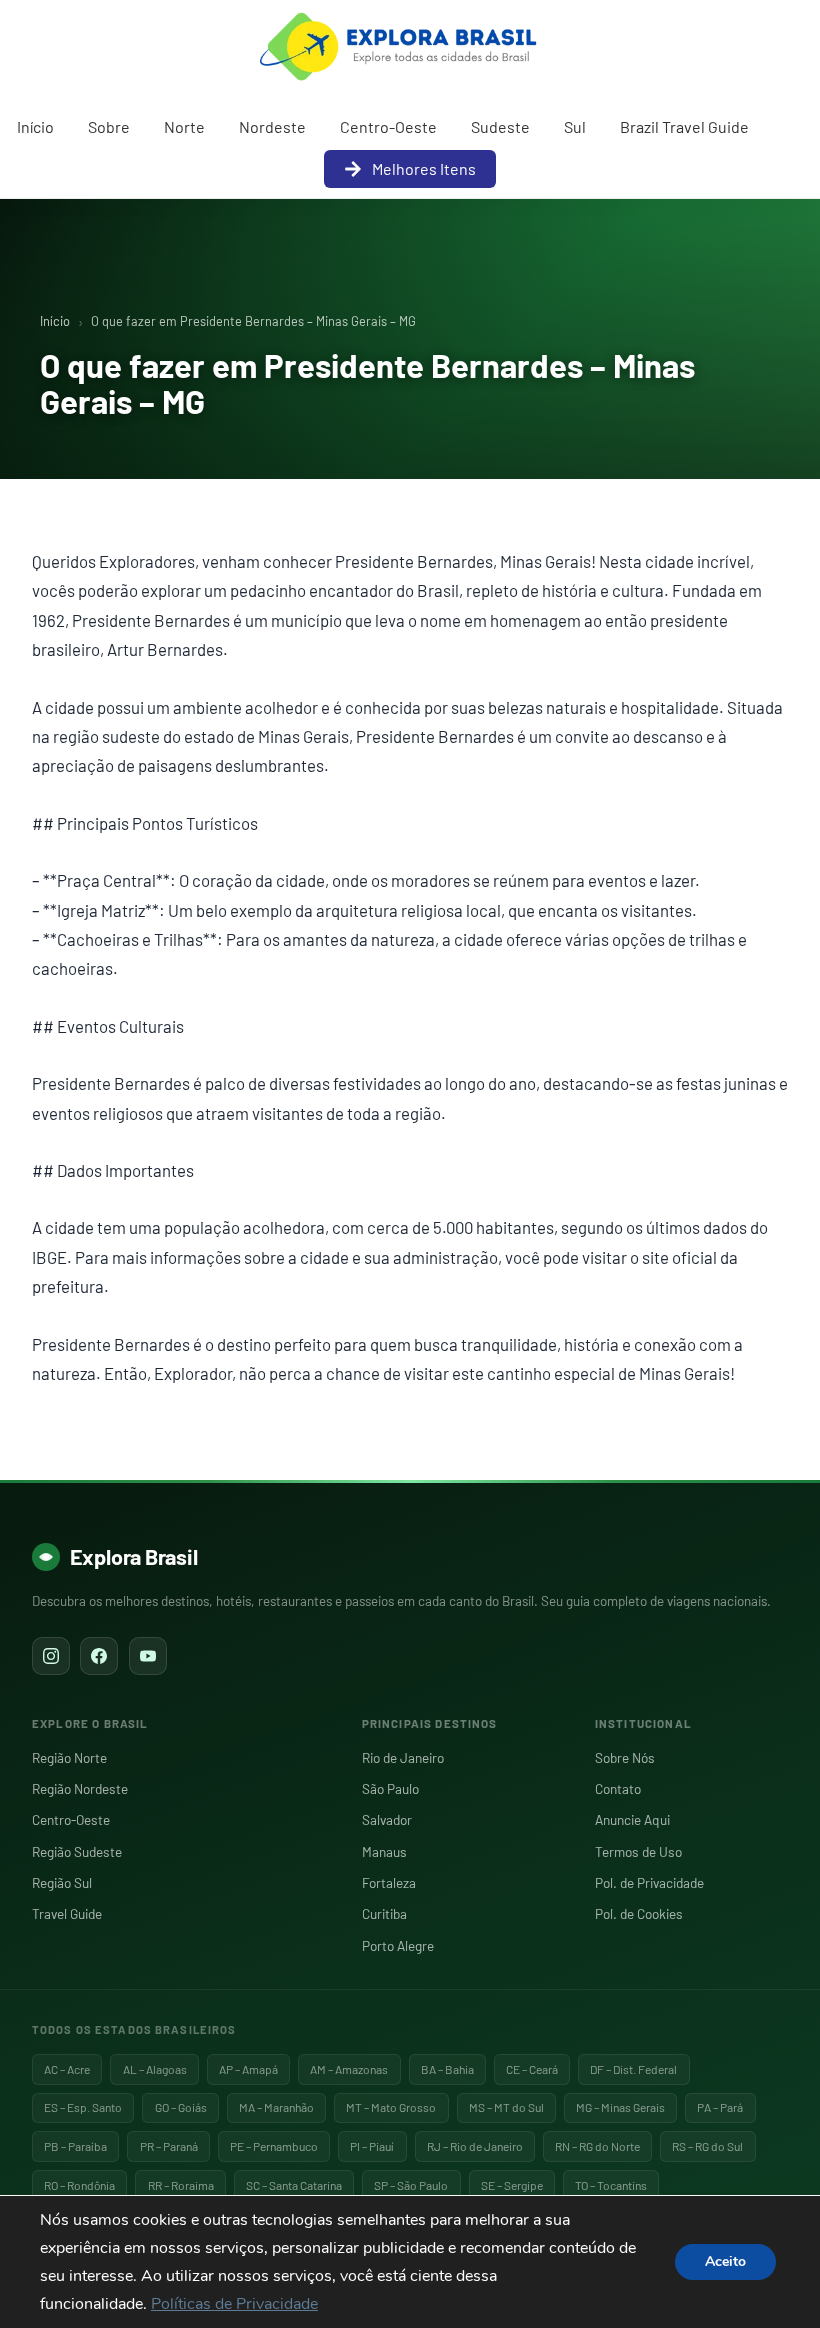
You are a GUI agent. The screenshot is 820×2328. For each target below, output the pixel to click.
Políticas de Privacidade (234, 2304)
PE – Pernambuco (274, 2146)
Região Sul (62, 1882)
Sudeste (500, 126)
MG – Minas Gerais (620, 2107)
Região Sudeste (77, 1851)
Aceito (725, 2261)
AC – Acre (67, 2069)
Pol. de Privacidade (649, 1882)
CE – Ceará (532, 2069)
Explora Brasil (134, 1556)
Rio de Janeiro (403, 1757)
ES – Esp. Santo (83, 2107)
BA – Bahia (447, 2069)
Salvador (387, 1819)
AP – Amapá (248, 2069)
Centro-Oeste (388, 126)
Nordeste (272, 126)
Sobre (109, 126)
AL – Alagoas (155, 2069)
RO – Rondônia (79, 2185)
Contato (618, 1788)
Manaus (384, 1851)
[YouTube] (148, 1656)
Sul (575, 126)
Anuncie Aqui (632, 1819)
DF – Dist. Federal (633, 2069)
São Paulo (390, 1788)
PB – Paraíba (75, 2146)
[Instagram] (51, 1656)
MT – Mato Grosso (391, 2107)
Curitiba (384, 1913)
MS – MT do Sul (506, 2107)
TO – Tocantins (611, 2185)
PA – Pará (720, 2107)
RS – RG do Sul (707, 2146)
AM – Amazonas (349, 2069)
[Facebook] (99, 1656)
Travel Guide (67, 1913)
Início (35, 126)
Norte (184, 126)
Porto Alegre (398, 1945)
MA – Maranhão (276, 2107)
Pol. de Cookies (639, 1913)
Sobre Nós (625, 1757)
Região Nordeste (80, 1788)
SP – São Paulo (411, 2185)
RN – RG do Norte (597, 2146)
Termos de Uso (638, 1851)
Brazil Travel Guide (684, 126)
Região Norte (69, 1757)
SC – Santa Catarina (294, 2185)
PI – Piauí (372, 2146)
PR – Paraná (169, 2146)
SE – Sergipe (512, 2185)
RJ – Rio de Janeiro (475, 2146)
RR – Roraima (181, 2185)
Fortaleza (389, 1882)
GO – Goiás (181, 2107)
